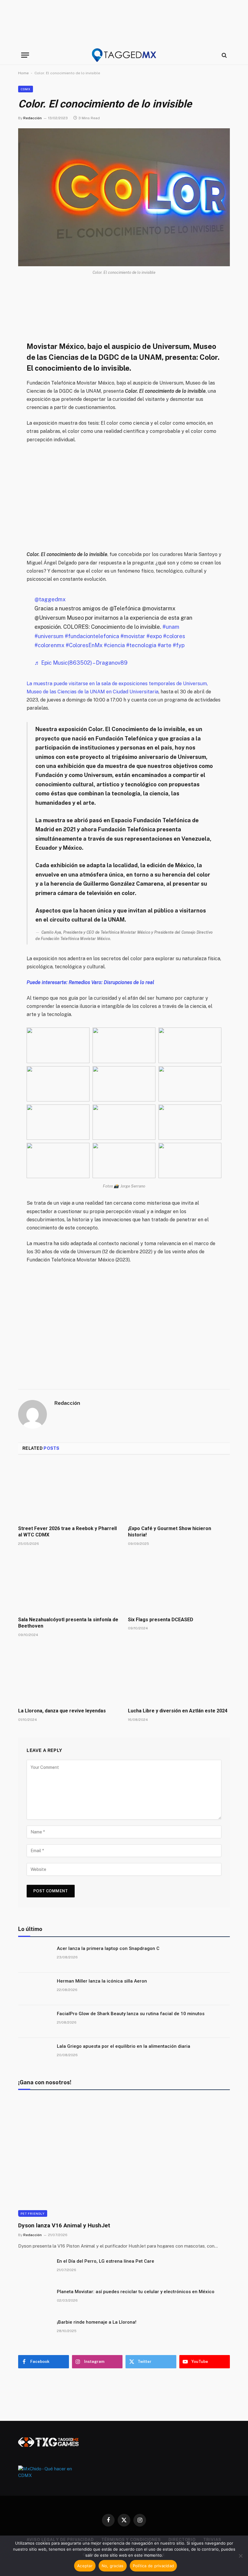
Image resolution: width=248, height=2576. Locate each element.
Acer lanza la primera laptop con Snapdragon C (108, 1948)
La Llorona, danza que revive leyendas (62, 1711)
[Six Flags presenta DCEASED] (179, 1583)
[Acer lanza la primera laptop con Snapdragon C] (35, 1956)
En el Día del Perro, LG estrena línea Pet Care (106, 2261)
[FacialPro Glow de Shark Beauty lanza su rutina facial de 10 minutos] (35, 2021)
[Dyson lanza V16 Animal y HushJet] (124, 2157)
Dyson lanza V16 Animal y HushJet (64, 2225)
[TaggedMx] (124, 55)
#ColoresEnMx (84, 645)
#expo (154, 636)
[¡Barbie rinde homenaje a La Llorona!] (35, 2330)
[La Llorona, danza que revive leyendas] (69, 1674)
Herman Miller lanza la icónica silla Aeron (102, 1981)
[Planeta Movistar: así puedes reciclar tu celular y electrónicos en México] (35, 2300)
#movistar (133, 636)
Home (23, 73)
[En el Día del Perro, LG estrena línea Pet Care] (35, 2269)
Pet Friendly (33, 2213)
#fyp (179, 645)
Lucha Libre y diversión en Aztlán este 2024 (178, 1711)
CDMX (26, 89)
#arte (165, 645)
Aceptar (85, 2566)
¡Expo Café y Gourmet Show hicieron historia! (170, 1532)
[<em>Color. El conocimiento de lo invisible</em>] (124, 197)
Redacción (33, 118)
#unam (171, 627)
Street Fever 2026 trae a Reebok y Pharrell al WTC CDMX (67, 1532)
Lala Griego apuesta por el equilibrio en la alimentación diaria (124, 2046)
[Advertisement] (124, 23)
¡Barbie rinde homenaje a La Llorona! (97, 2322)
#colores (174, 636)
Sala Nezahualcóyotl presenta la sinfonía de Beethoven (68, 1623)
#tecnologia (141, 645)
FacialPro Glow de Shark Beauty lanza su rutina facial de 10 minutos (131, 2014)
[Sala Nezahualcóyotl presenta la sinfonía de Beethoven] (69, 1583)
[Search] (224, 55)
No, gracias (113, 2566)
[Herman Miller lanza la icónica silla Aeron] (35, 1989)
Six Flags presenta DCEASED (161, 1620)
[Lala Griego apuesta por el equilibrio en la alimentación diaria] (35, 2054)
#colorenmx (49, 645)
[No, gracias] (240, 2556)
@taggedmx (50, 599)
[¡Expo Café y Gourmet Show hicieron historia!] (179, 1492)
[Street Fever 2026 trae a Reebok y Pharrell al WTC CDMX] (69, 1492)
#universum (49, 636)
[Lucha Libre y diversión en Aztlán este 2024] (179, 1674)
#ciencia (114, 645)
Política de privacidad (153, 2566)
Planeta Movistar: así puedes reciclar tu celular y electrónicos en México (136, 2292)
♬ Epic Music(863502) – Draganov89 (81, 663)
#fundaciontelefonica (92, 636)
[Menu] (25, 55)
